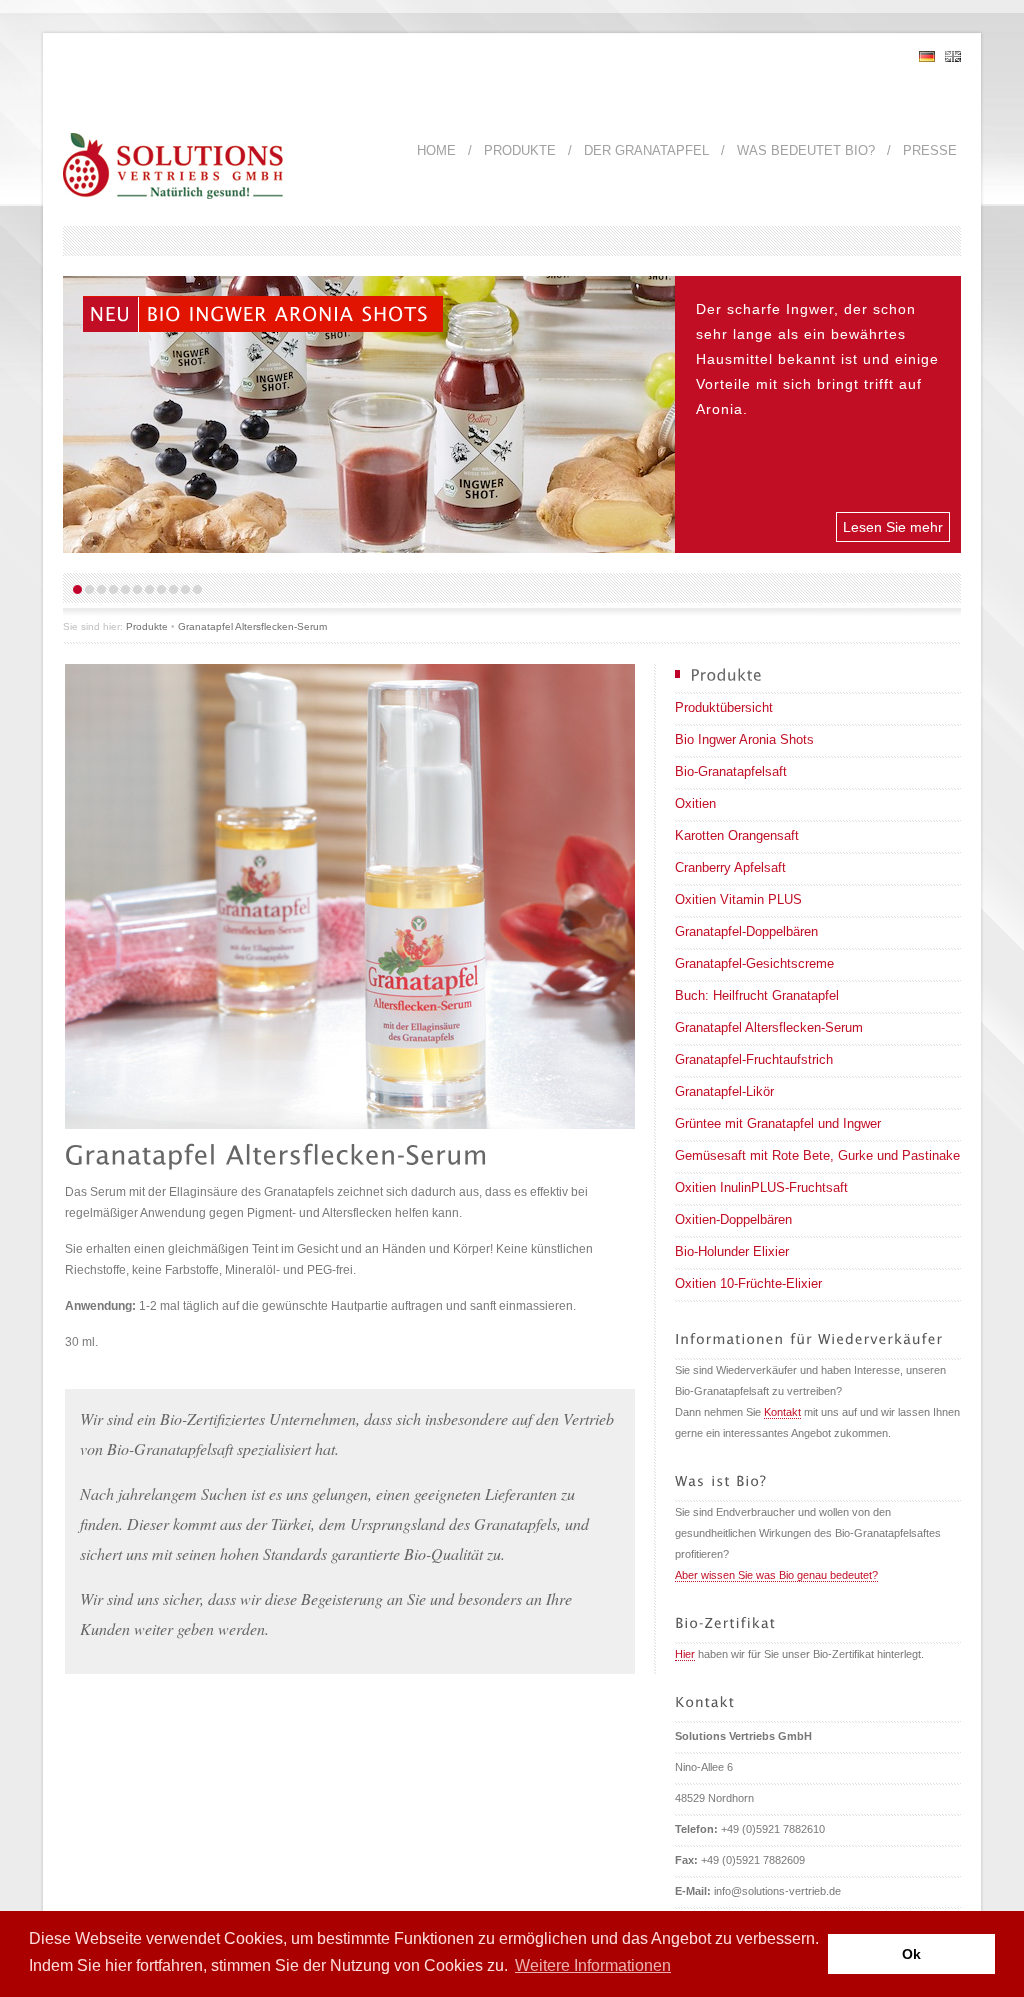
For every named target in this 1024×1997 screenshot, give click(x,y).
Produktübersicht (724, 707)
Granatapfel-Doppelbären (746, 931)
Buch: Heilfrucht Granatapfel (757, 995)
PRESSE (930, 150)
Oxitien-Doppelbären (733, 1219)
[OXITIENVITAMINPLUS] (213, 313)
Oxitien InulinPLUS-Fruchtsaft (761, 1187)
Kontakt (782, 1412)
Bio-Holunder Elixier (732, 1251)
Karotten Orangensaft (737, 835)
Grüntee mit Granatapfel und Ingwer (778, 1123)
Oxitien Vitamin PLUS (738, 899)
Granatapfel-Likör (724, 1091)
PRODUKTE (520, 150)
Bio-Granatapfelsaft (731, 771)
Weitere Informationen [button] (593, 1965)
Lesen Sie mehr (893, 527)
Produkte (147, 626)
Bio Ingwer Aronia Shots (744, 739)
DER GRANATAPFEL (646, 150)
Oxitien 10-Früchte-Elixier (748, 1283)
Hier (685, 1654)
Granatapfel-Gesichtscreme (754, 963)
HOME (436, 150)
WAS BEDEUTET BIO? (806, 150)
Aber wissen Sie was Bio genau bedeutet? (776, 1575)
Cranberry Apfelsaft (730, 867)
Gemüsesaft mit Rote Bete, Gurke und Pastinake (817, 1155)
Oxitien (695, 803)
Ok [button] (911, 1954)
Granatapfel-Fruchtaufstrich (754, 1059)
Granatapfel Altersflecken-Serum (252, 626)
